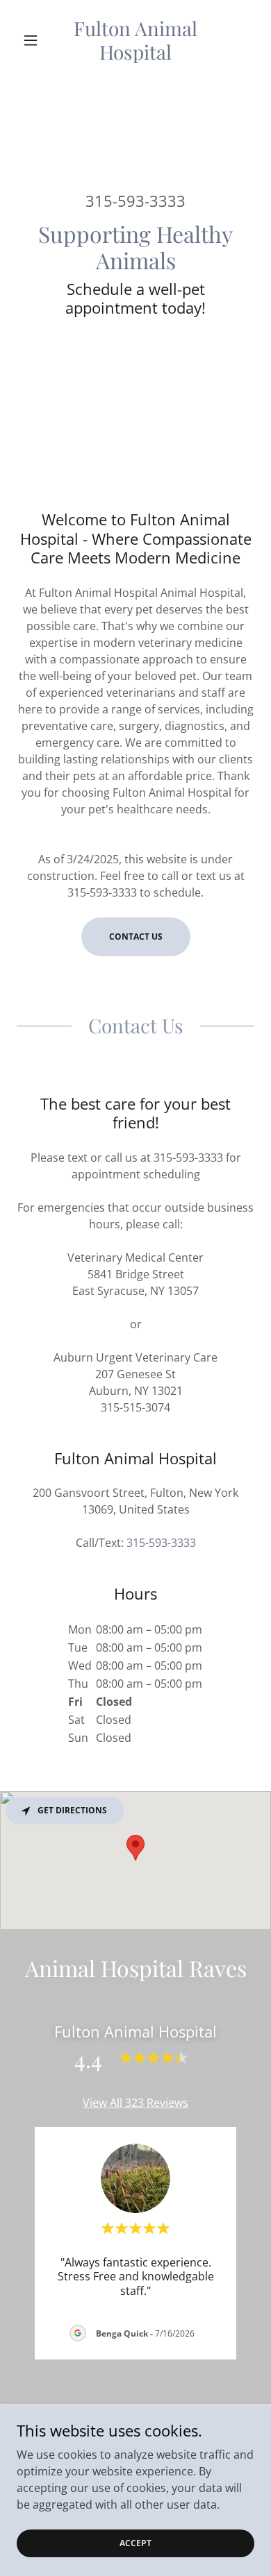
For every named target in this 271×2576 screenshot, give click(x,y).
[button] (34, 40)
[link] (135, 40)
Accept (135, 2543)
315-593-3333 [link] (135, 201)
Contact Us (136, 937)
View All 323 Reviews (135, 2103)
